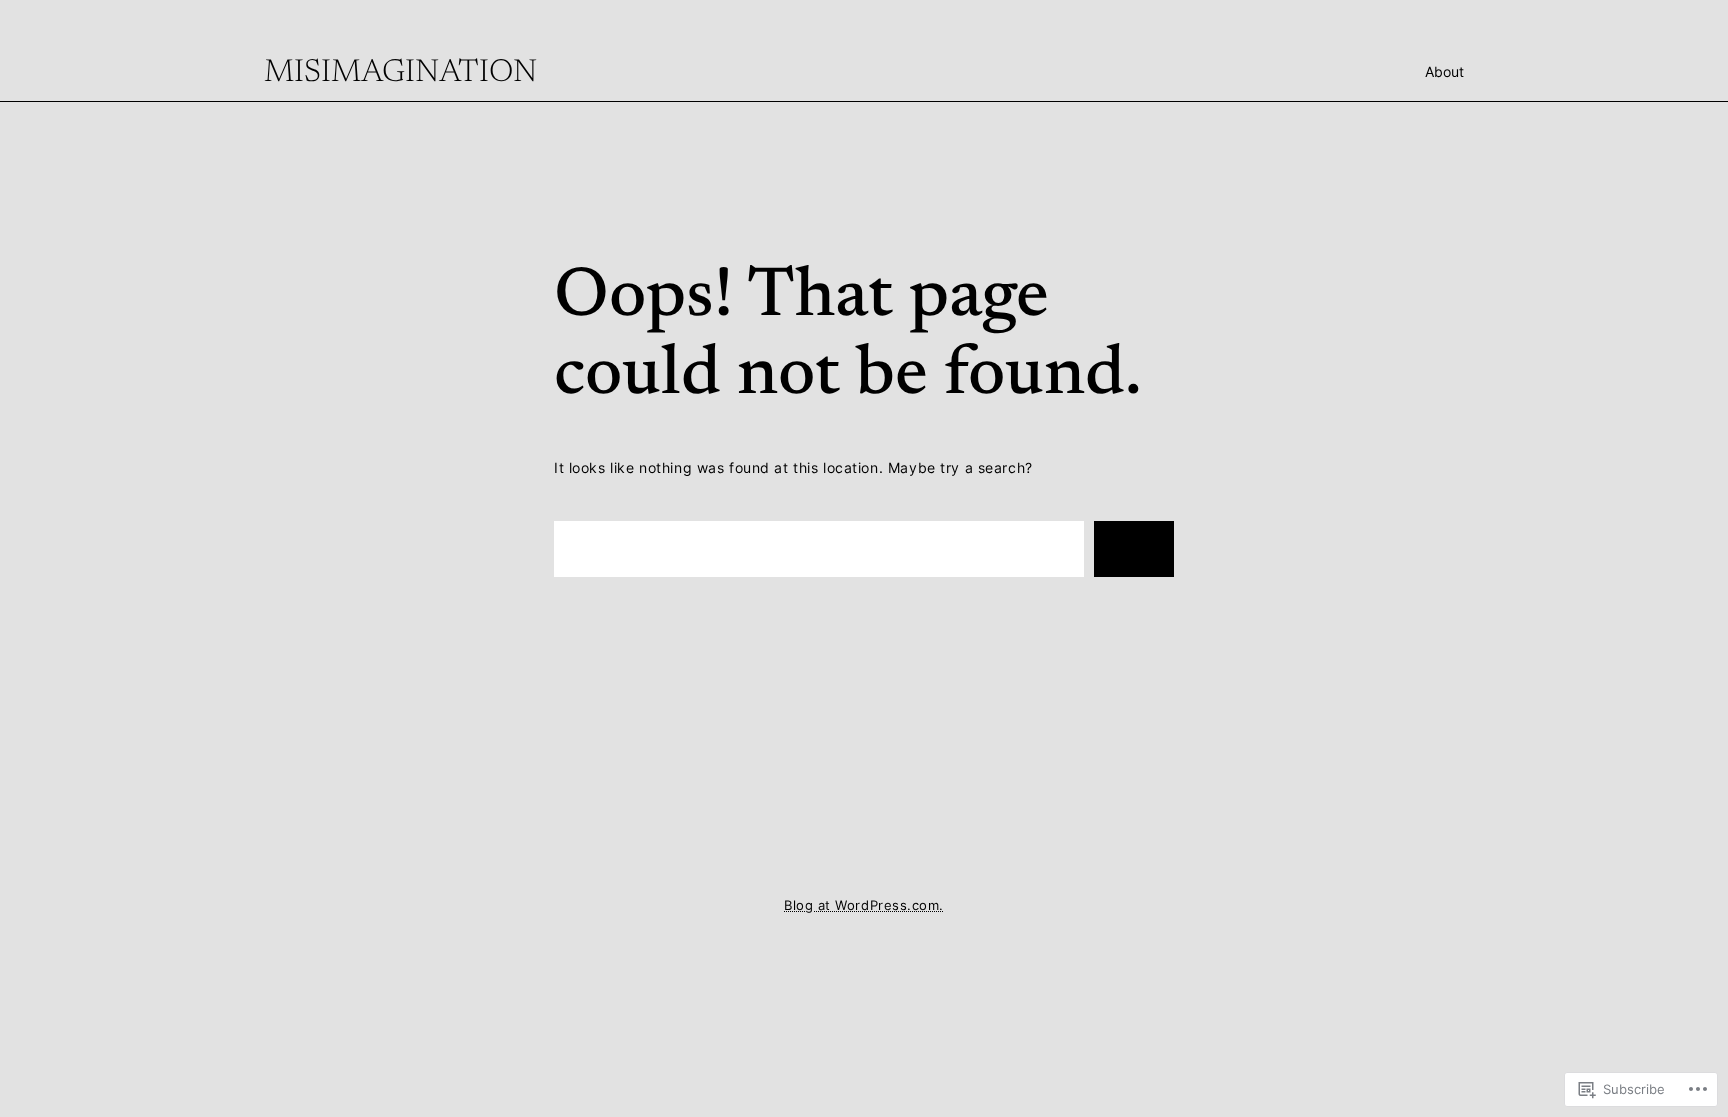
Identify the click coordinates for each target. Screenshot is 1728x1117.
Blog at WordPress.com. (863, 905)
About (1444, 71)
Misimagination (400, 73)
